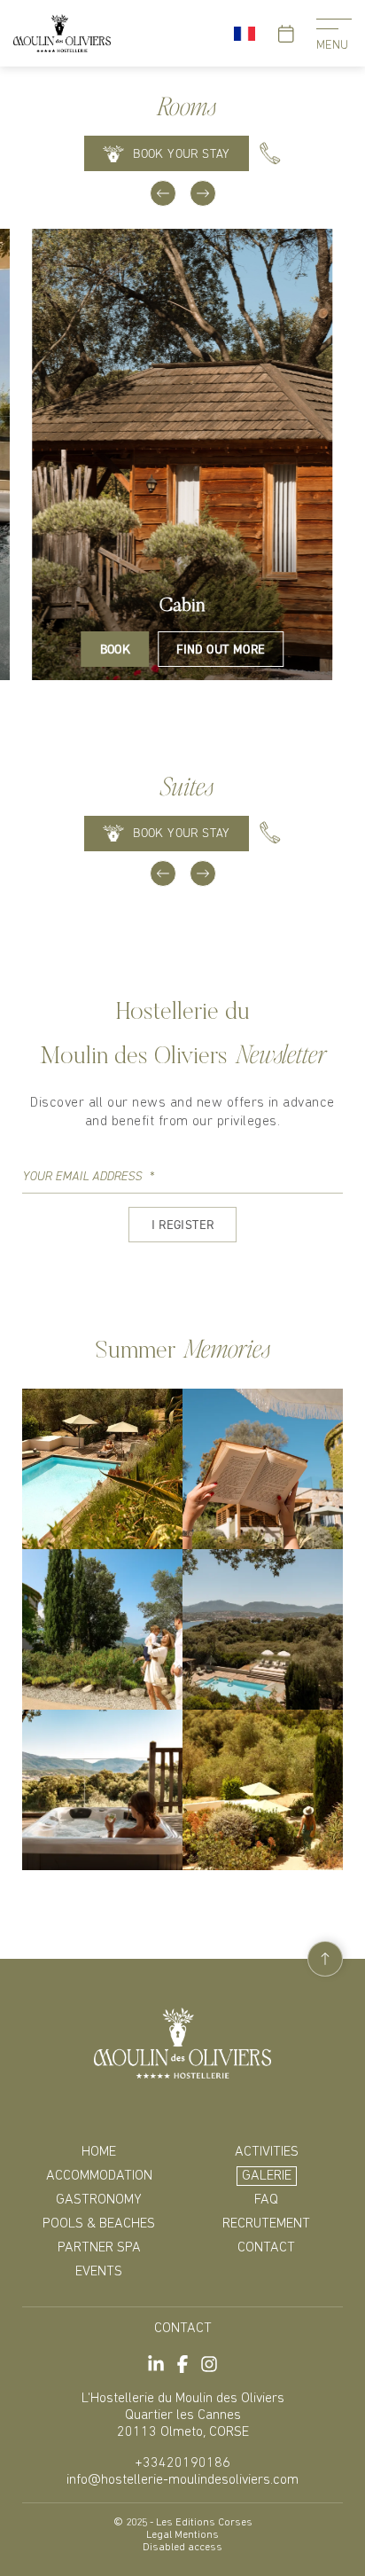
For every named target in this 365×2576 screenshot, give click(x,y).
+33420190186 (182, 2463)
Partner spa (99, 2248)
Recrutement (266, 2224)
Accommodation (99, 2176)
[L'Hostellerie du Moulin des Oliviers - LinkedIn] (156, 2364)
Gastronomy (99, 2200)
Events (99, 2272)
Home (99, 2152)
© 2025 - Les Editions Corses (183, 2523)
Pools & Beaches (99, 2224)
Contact (266, 2248)
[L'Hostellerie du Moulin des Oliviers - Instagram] (209, 2364)
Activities (267, 2152)
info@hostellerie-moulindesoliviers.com (182, 2480)
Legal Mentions (182, 2535)
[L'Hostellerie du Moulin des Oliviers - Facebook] (182, 2364)
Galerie (267, 2176)
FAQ (266, 2200)
